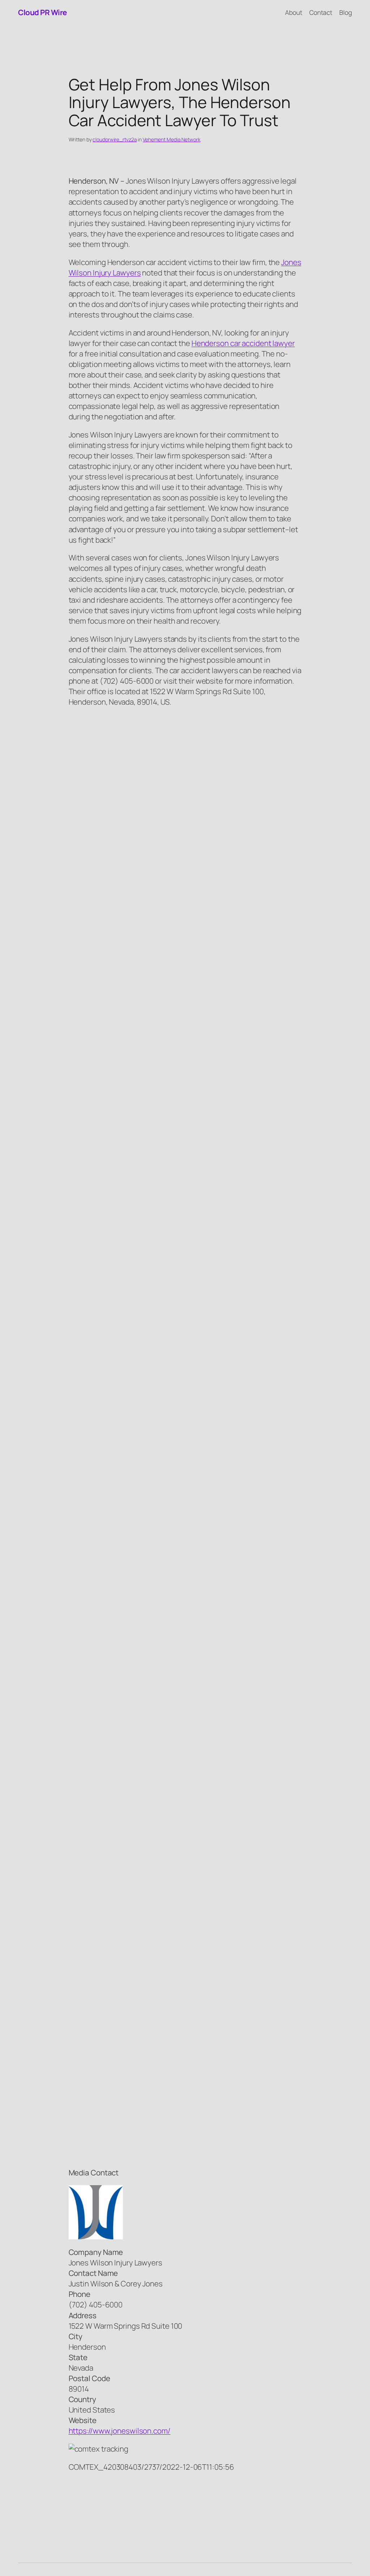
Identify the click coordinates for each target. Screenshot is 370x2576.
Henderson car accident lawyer (243, 343)
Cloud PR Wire (42, 12)
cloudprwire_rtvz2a (115, 139)
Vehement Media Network (172, 139)
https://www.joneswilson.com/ (120, 2431)
